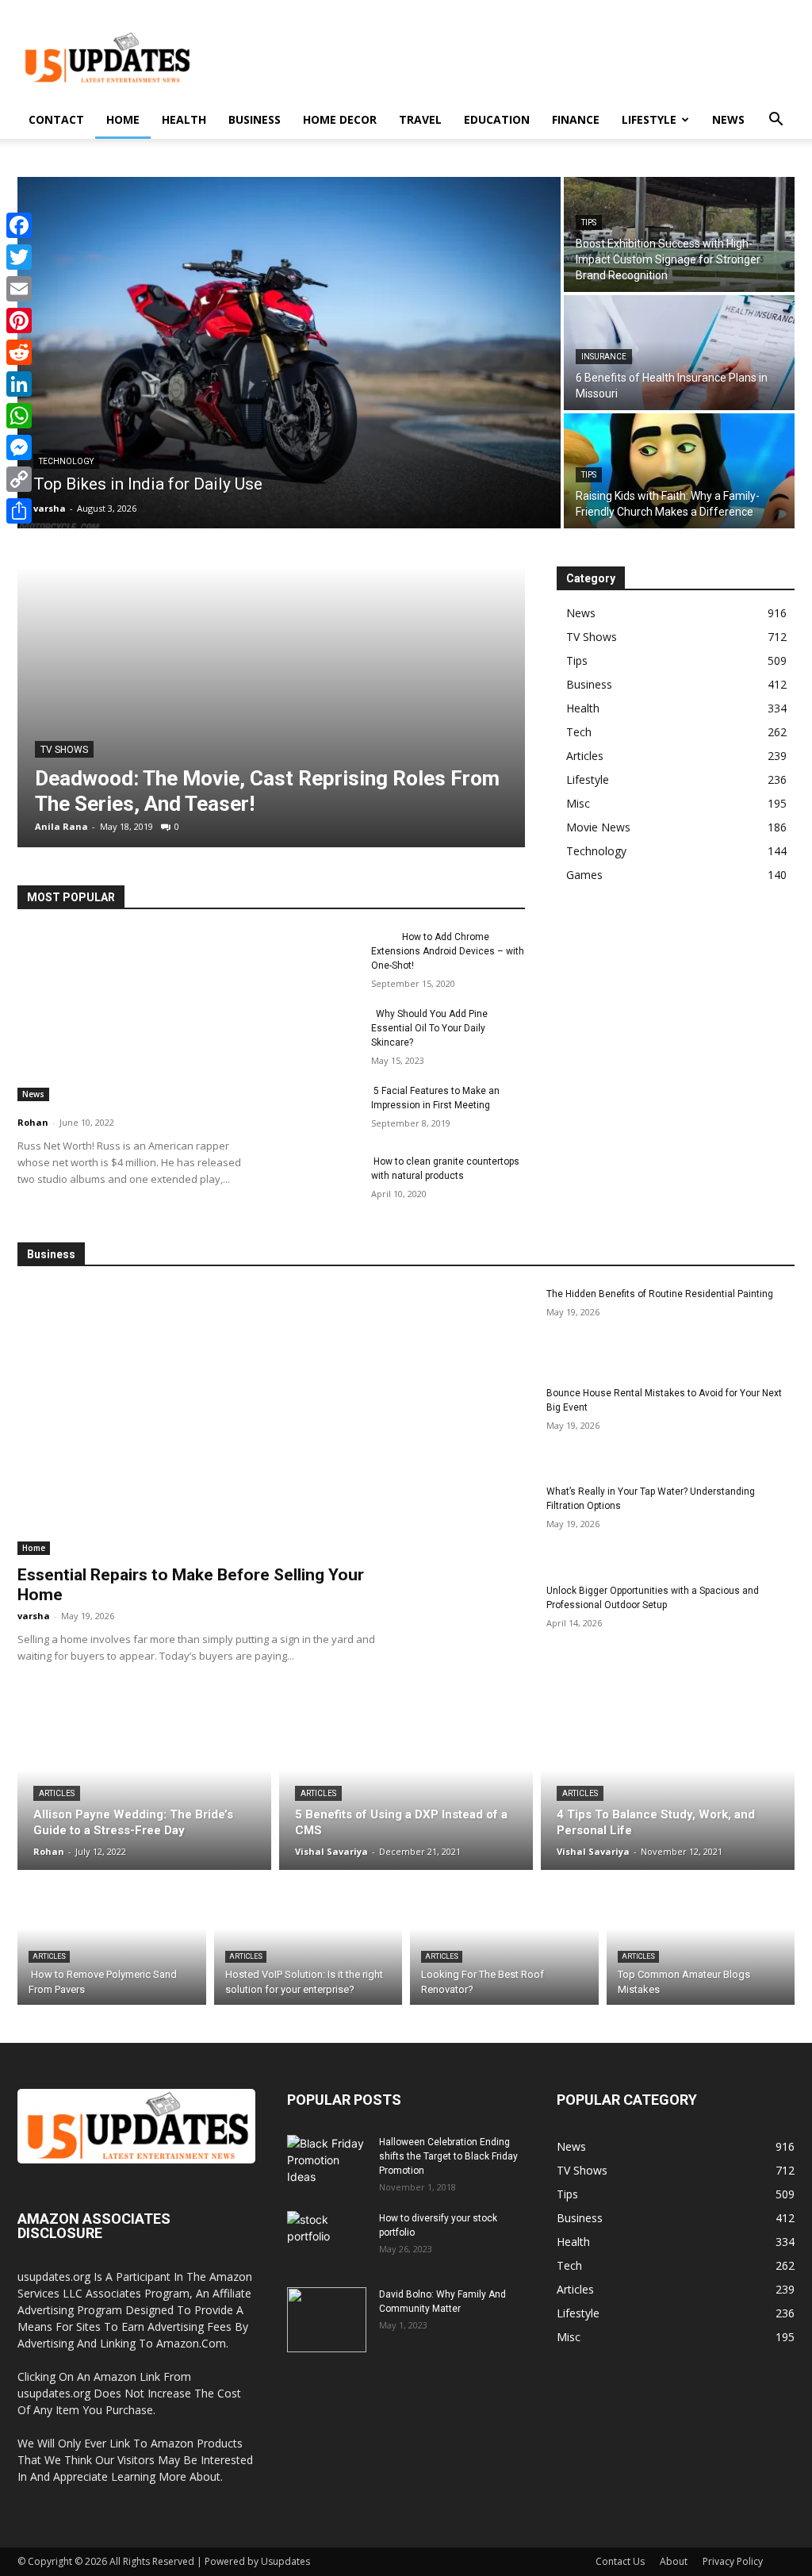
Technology (66, 461)
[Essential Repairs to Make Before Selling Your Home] (204, 1421)
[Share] (19, 511)
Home (123, 119)
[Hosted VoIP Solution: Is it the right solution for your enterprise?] (308, 1941)
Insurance (604, 357)
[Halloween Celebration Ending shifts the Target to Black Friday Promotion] (327, 2167)
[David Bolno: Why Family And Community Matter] (327, 2320)
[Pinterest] (19, 321)
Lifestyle (649, 119)
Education (497, 119)
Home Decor (340, 119)
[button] (776, 121)
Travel (420, 119)
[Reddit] (19, 352)
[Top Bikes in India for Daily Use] (289, 353)
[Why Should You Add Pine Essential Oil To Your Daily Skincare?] (323, 1032)
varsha (34, 1616)
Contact (56, 119)
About (674, 2561)
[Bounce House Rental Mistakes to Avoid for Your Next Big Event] (478, 1425)
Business (255, 119)
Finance (576, 119)
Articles (57, 1793)
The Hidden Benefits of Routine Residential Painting (660, 1294)
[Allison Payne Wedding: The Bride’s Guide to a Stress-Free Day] (144, 1787)
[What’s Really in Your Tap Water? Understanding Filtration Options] (478, 1524)
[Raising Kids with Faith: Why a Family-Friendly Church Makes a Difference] (679, 471)
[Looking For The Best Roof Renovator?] (504, 1941)
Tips (589, 223)
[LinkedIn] (19, 384)
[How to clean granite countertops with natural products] (323, 1179)
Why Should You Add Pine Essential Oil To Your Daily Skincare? (429, 1028)
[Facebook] (19, 225)
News (728, 119)
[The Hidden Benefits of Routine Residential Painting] (478, 1326)
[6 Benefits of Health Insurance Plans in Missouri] (679, 353)
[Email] (19, 289)
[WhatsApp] (19, 416)
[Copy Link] (19, 479)
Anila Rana (61, 826)
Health (184, 119)
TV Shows (64, 750)
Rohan (33, 1122)
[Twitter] (19, 257)
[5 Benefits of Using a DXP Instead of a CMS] (406, 1787)
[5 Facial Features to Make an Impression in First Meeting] (323, 1109)
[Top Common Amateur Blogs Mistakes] (701, 1941)
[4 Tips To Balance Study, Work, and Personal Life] (668, 1787)
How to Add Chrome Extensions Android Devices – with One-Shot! (448, 951)
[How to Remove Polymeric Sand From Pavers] (112, 1941)
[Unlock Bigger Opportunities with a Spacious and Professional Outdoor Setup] (478, 1623)
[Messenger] (19, 447)
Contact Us (620, 2561)
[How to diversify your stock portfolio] (327, 2244)
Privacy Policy (733, 2561)
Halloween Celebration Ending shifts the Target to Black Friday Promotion (448, 2156)
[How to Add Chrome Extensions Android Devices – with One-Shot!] (323, 955)
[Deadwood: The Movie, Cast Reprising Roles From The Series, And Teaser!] (271, 707)
